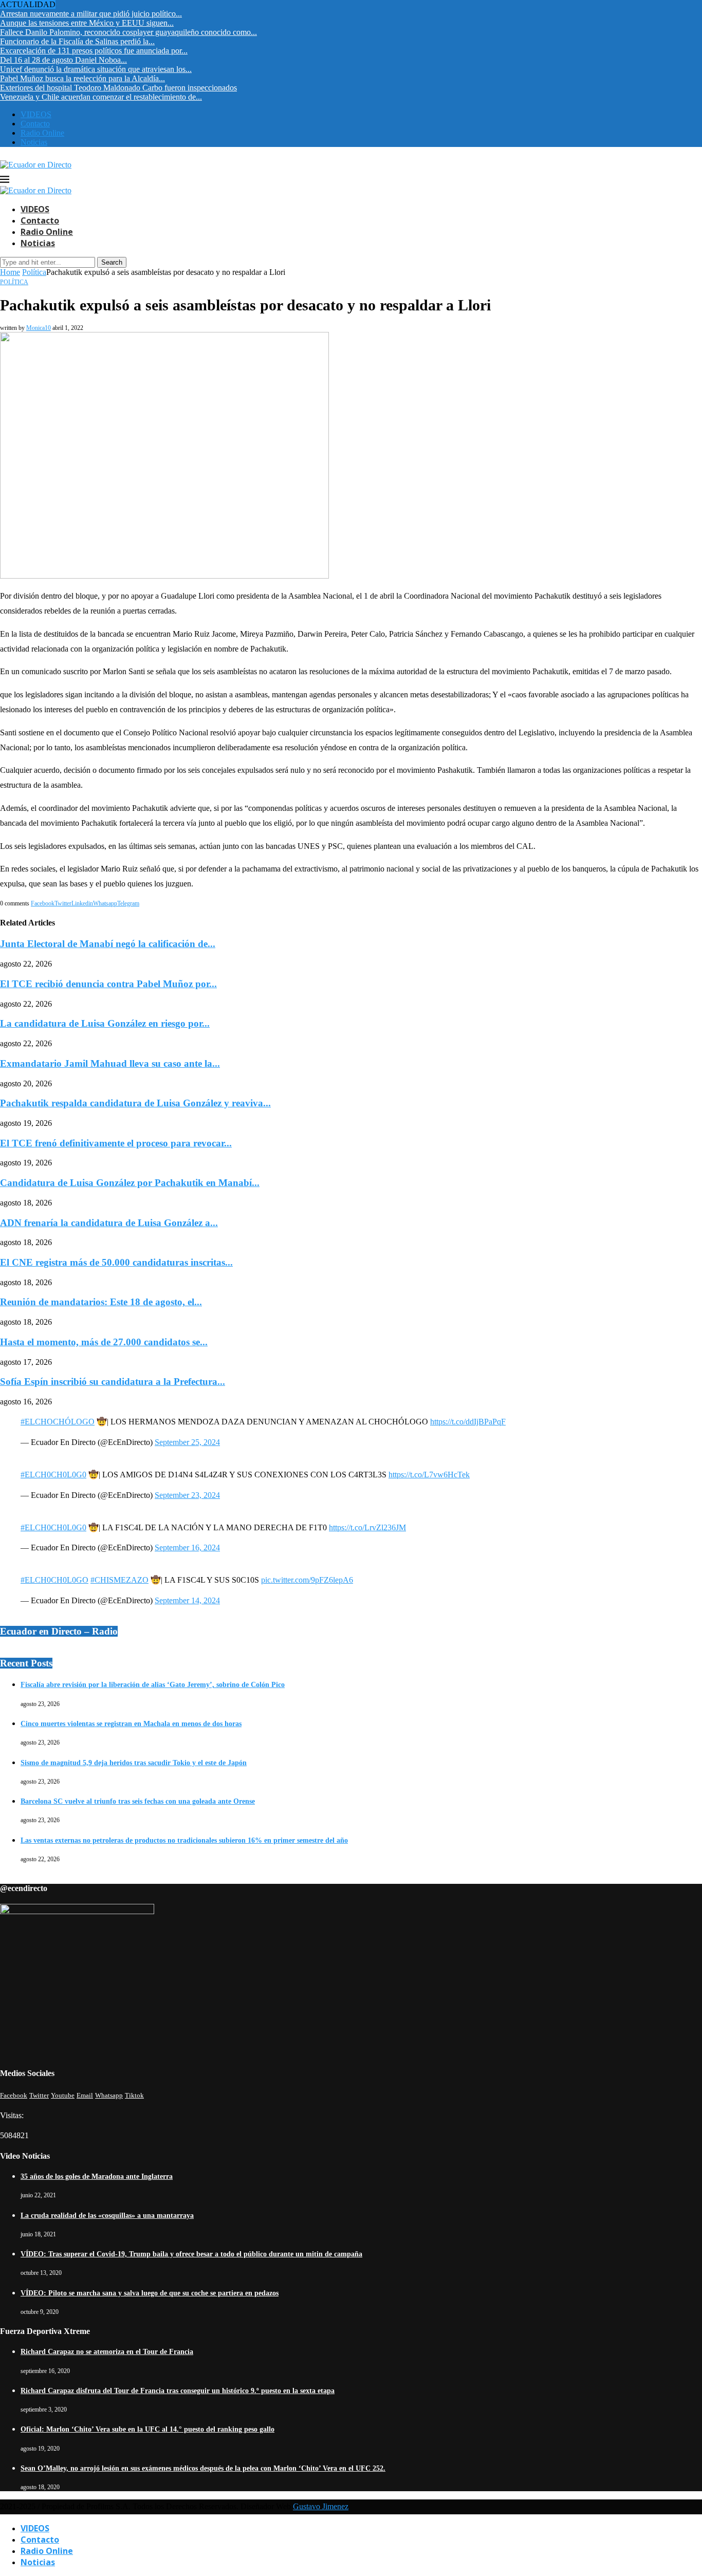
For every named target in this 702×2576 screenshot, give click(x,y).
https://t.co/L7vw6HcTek (429, 1475)
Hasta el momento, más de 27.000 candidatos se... (104, 1342)
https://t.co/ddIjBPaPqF (468, 1422)
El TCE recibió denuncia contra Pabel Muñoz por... (108, 984)
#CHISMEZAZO (119, 1580)
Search (112, 262)
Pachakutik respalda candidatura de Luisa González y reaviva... (135, 1103)
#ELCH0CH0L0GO (54, 1580)
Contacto (35, 124)
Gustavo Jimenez (321, 2506)
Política (34, 272)
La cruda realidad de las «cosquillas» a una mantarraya (107, 2216)
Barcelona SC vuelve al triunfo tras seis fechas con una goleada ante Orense (138, 1801)
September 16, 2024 (187, 1548)
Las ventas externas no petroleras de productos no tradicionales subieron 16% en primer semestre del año (184, 1840)
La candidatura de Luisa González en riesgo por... (105, 1023)
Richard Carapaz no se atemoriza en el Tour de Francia (107, 2352)
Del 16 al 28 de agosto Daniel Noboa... (63, 60)
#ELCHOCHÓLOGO (58, 1422)
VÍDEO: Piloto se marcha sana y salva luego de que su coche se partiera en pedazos (150, 2293)
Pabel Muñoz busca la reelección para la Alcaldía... (82, 78)
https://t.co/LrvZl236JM (367, 1527)
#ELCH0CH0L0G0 (53, 1475)
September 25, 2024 (187, 1442)
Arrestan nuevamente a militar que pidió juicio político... (91, 14)
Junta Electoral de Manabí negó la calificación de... (108, 944)
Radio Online (42, 133)
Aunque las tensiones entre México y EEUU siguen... (87, 23)
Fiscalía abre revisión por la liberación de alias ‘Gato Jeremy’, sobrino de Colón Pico (153, 1685)
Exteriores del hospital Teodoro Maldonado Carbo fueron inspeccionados (118, 88)
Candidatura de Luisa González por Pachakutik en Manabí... (130, 1183)
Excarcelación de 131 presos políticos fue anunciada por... (94, 51)
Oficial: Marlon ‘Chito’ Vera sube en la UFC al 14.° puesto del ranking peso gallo (147, 2429)
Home (10, 272)
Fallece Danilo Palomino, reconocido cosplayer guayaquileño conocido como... (128, 32)
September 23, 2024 (187, 1495)
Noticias (34, 142)
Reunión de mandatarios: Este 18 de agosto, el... (101, 1302)
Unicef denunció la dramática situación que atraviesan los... (96, 69)
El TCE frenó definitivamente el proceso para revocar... (116, 1143)
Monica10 (39, 328)
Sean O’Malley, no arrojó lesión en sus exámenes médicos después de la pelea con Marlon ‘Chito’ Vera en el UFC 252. (203, 2468)
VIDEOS (36, 114)
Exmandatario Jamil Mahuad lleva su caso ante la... (110, 1063)
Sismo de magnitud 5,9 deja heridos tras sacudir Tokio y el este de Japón (134, 1763)
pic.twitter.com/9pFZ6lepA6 (307, 1580)
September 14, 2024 (187, 1600)
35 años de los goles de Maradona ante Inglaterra (97, 2176)
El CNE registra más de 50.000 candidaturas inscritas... (116, 1262)
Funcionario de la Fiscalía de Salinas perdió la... (77, 41)
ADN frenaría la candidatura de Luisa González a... (109, 1223)
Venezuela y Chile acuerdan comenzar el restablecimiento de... (101, 97)
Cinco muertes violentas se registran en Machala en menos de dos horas (131, 1724)
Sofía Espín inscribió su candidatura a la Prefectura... (113, 1382)
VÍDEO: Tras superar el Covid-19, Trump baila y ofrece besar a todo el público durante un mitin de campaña (191, 2254)
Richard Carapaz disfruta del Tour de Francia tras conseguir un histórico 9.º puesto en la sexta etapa (178, 2391)
